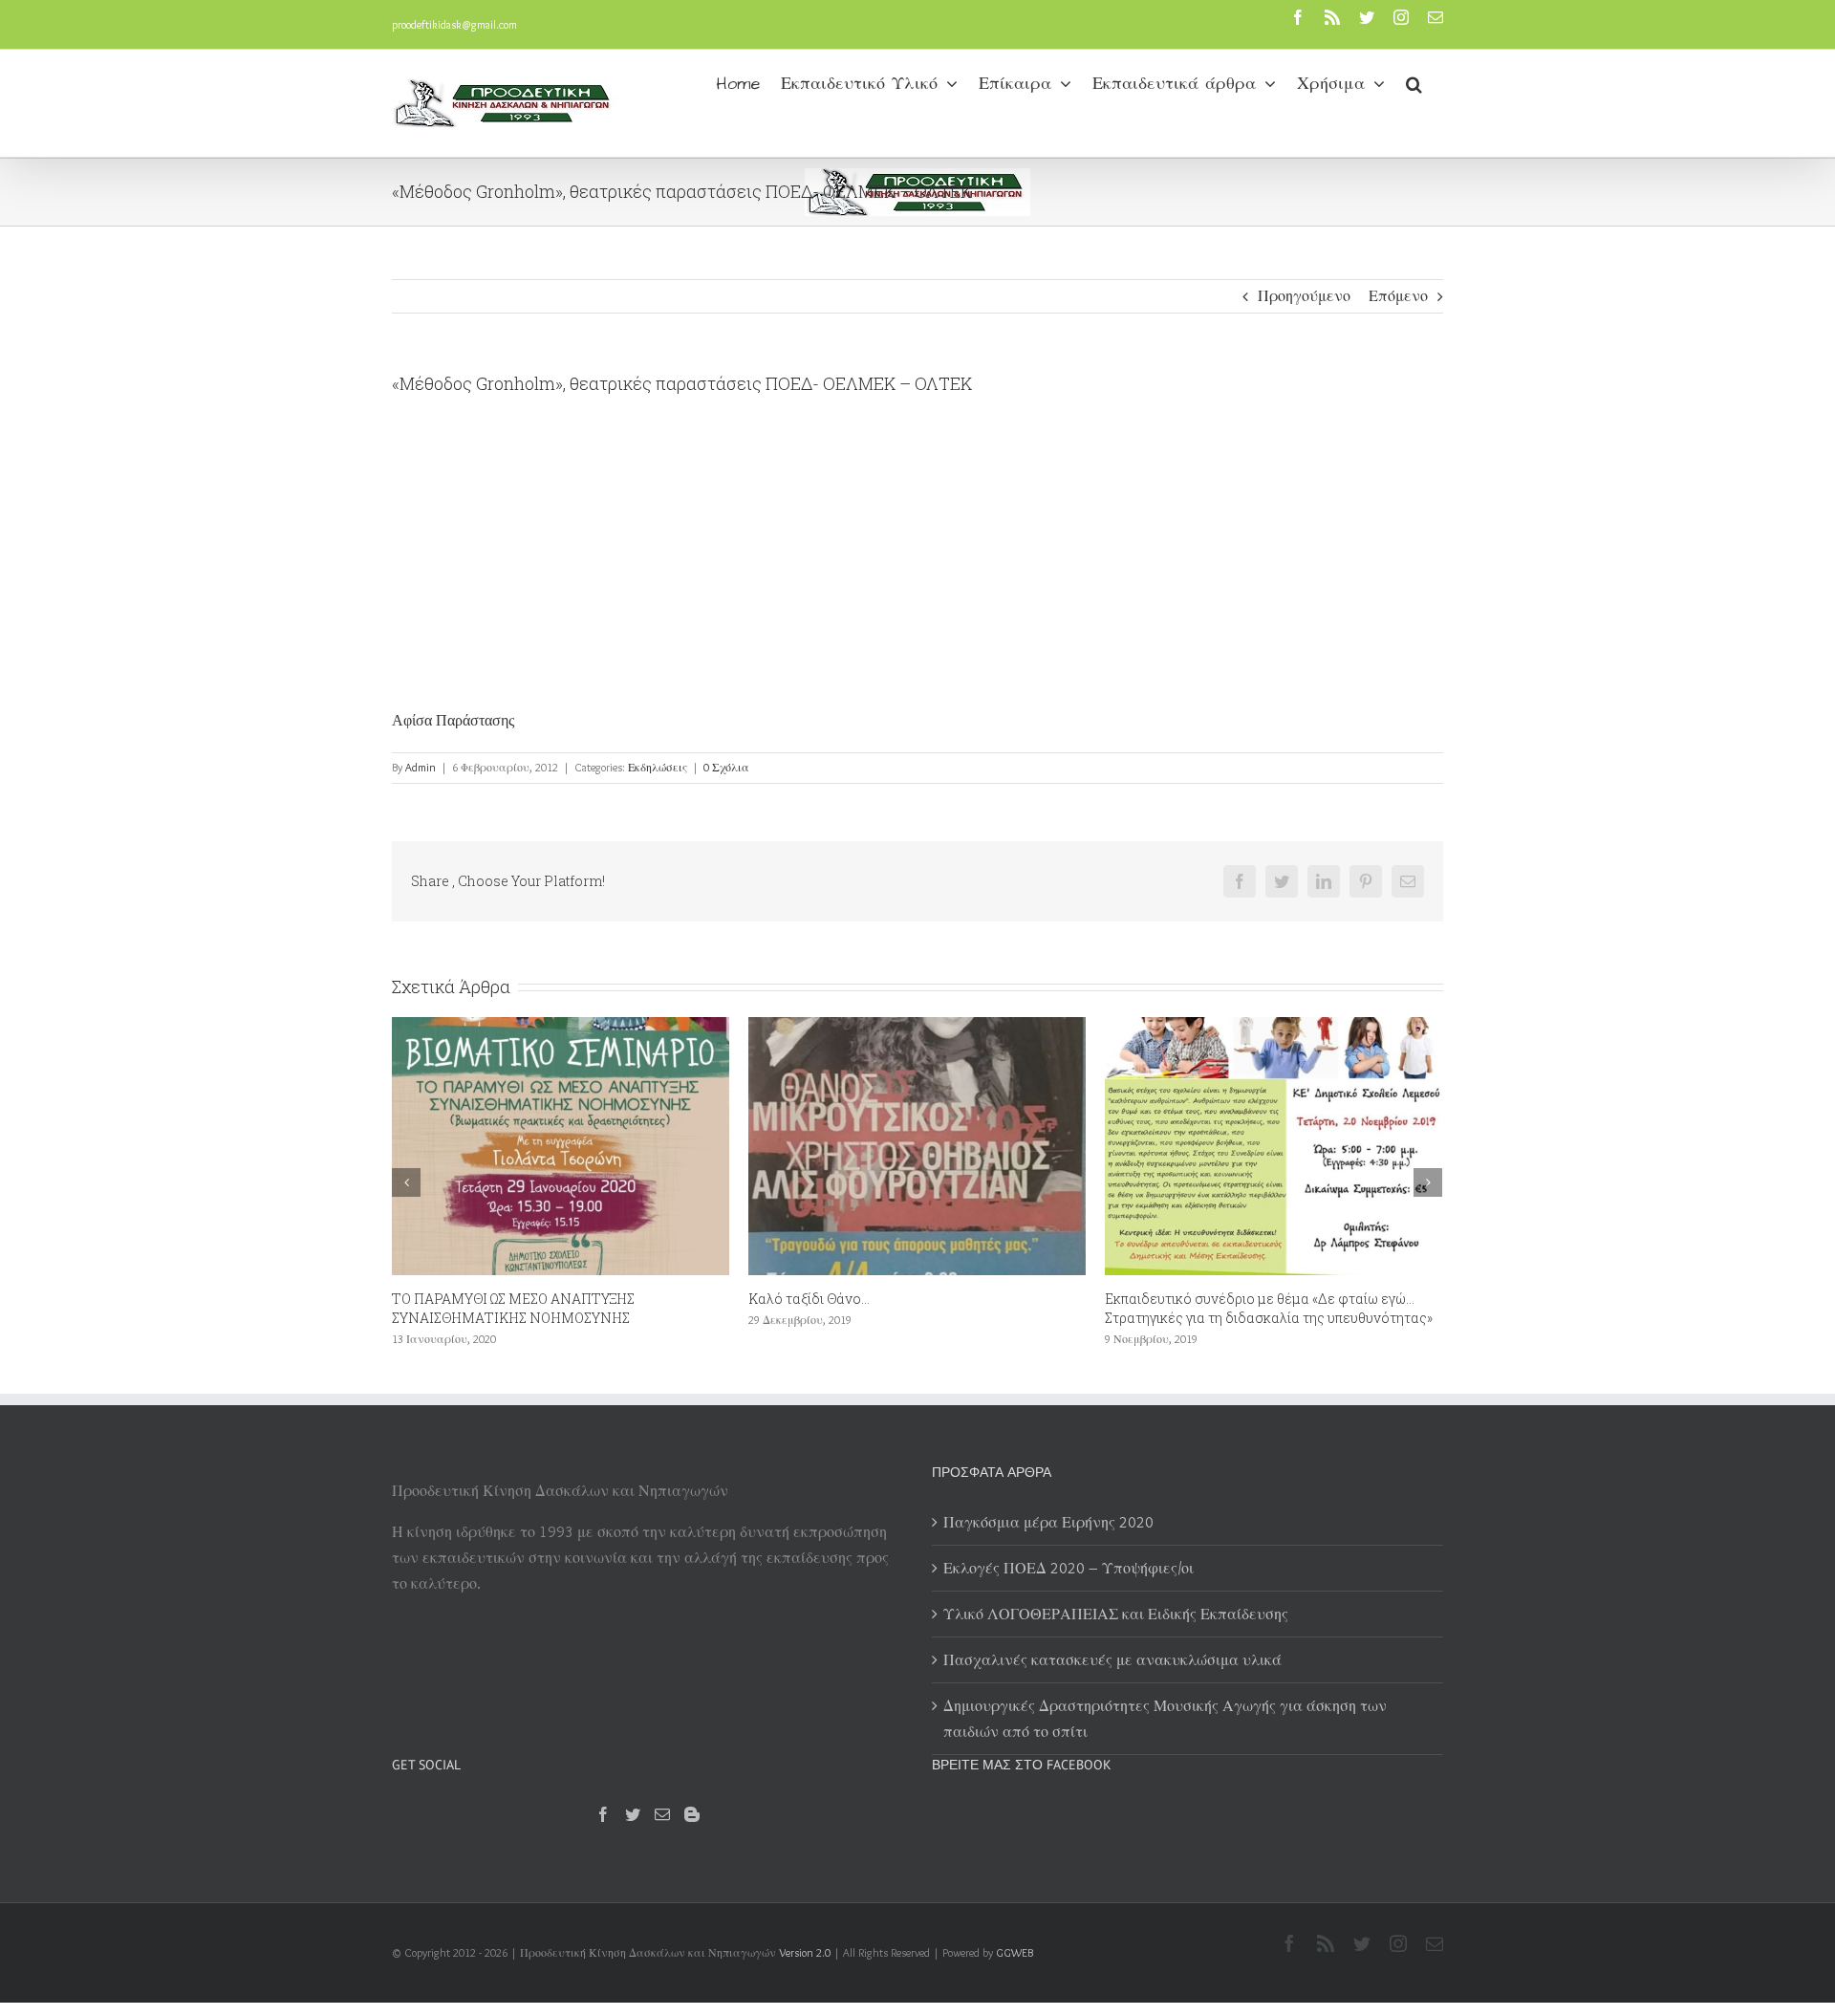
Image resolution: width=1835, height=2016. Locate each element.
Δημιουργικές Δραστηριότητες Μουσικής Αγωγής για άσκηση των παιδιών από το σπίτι (1165, 1719)
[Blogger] (692, 1814)
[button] (1414, 82)
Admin (421, 767)
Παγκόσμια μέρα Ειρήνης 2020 (1048, 1522)
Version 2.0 (805, 1952)
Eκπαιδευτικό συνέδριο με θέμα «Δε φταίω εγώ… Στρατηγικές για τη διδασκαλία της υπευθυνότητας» (912, 1308)
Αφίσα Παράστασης (453, 720)
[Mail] (662, 1814)
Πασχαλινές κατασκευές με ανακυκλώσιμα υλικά (1112, 1660)
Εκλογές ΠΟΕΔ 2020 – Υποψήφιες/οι (1069, 1568)
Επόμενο (1398, 296)
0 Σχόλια (726, 767)
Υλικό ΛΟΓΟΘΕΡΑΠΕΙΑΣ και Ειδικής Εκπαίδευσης (1116, 1614)
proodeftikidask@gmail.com (454, 24)
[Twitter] (633, 1814)
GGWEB (1015, 1952)
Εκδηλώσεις (658, 767)
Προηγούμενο (1304, 296)
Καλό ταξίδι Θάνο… (453, 1299)
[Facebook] (603, 1814)
